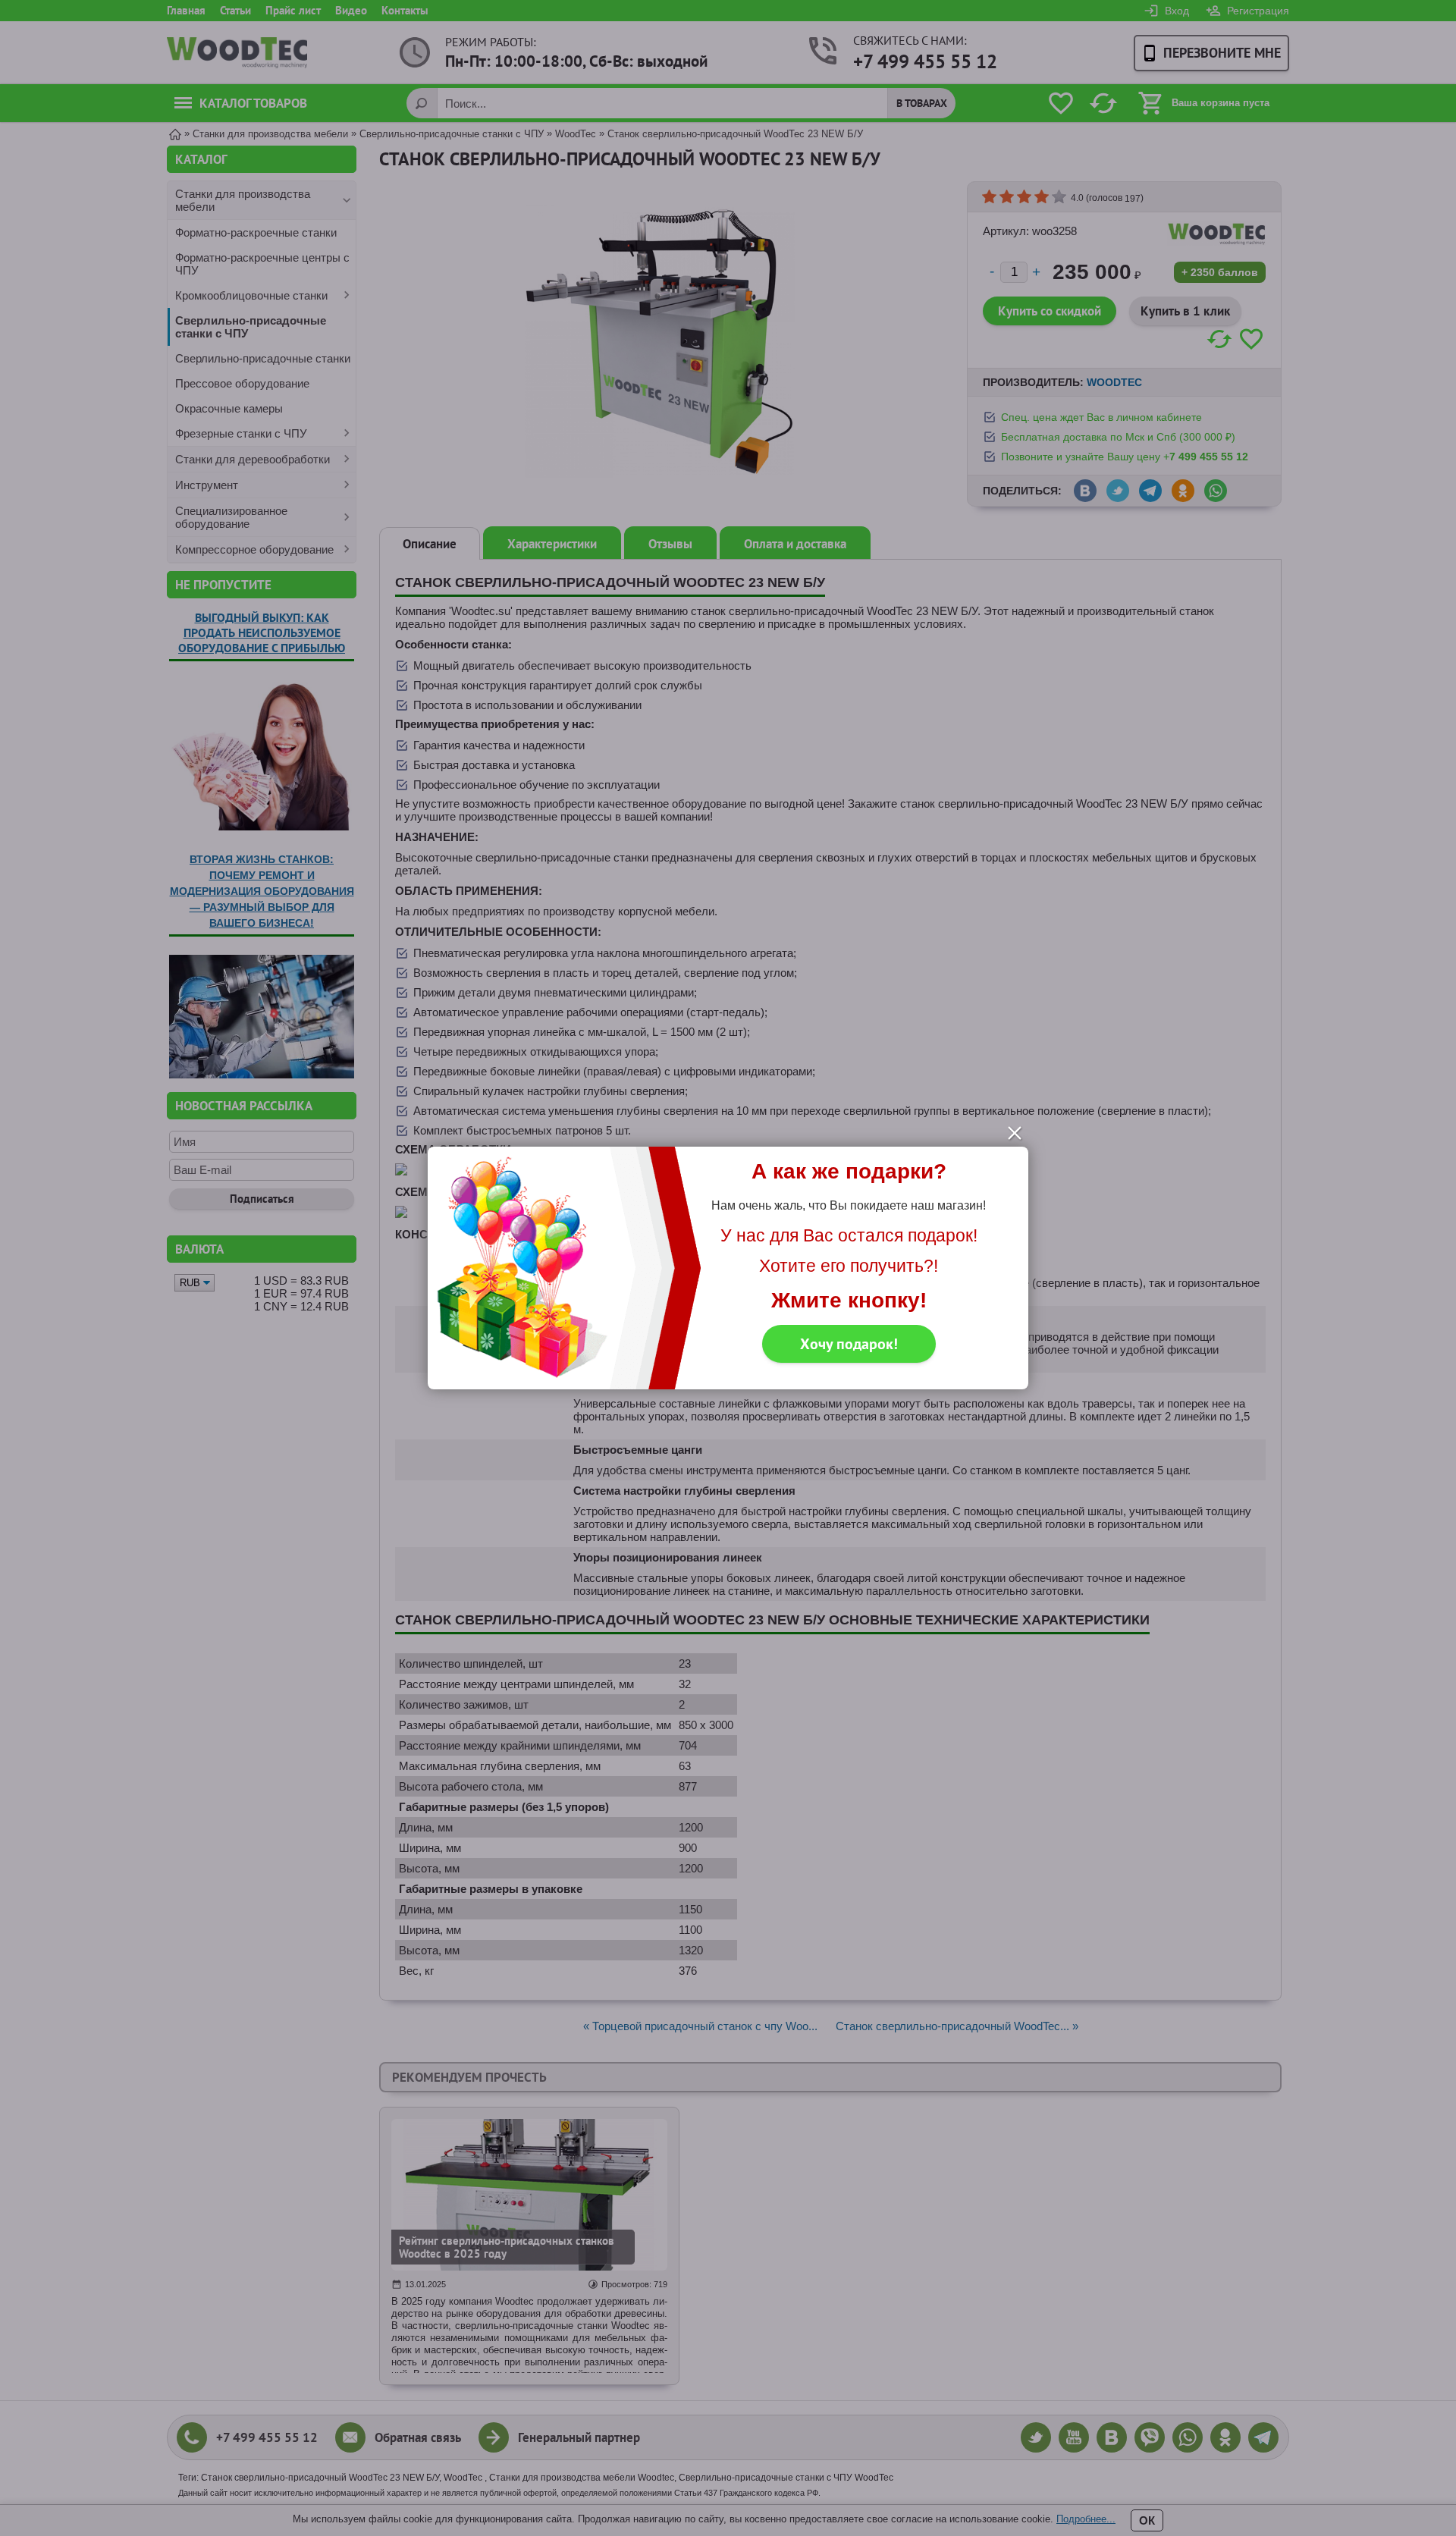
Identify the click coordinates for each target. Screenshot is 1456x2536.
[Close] (1015, 1133)
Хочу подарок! (849, 1344)
